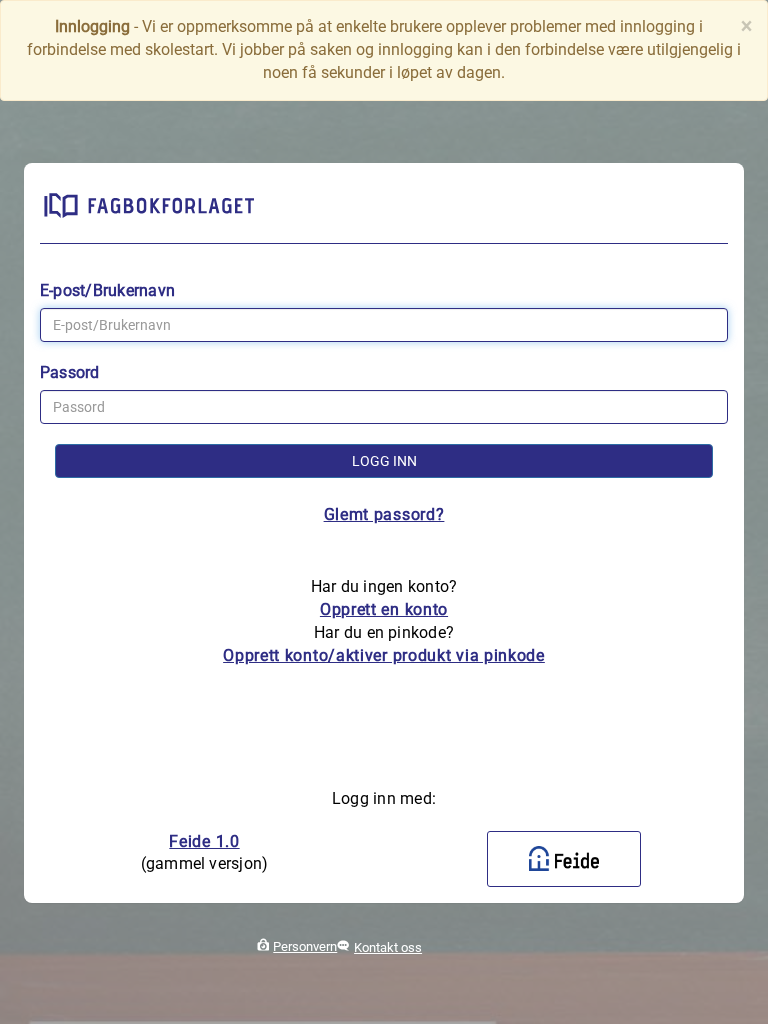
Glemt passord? (384, 514)
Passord (70, 372)
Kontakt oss (388, 947)
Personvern (305, 946)
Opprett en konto (384, 609)
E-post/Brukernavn (107, 290)
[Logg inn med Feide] (564, 859)
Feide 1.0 (204, 841)
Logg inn (384, 461)
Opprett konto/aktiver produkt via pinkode (384, 655)
